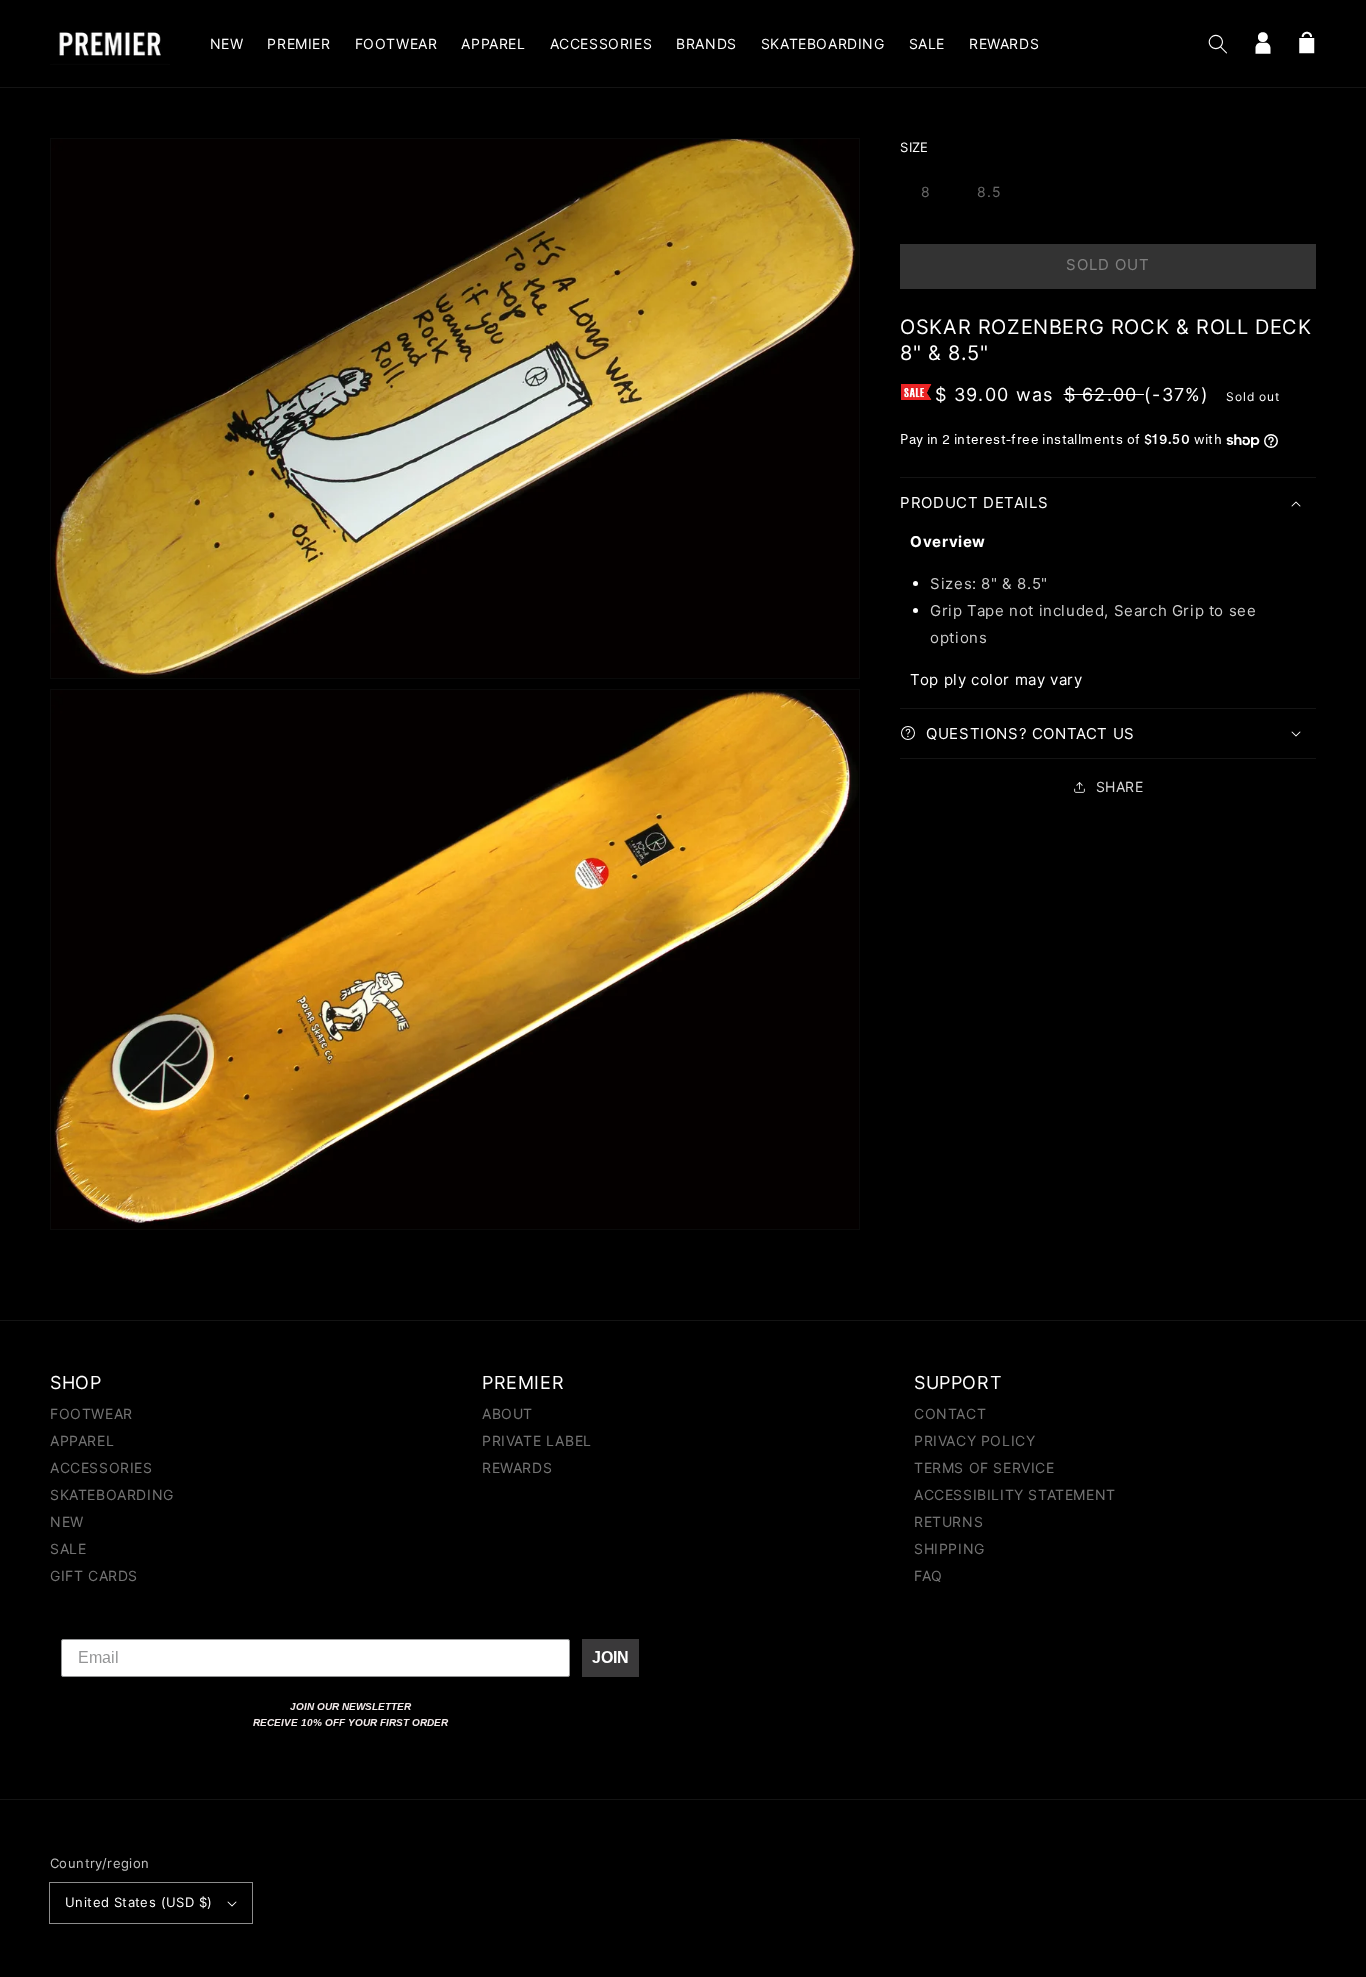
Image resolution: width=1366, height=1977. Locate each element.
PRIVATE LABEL (537, 1440)
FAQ (928, 1575)
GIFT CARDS (94, 1575)
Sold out (1108, 264)
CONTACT (950, 1414)
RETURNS (948, 1521)
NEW (67, 1521)
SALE (68, 1548)
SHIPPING (949, 1548)
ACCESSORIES (101, 1467)
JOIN (610, 1657)
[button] (1218, 44)
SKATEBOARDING (112, 1494)
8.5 (989, 191)
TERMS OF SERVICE (984, 1467)
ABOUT (507, 1414)
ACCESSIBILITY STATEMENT (1015, 1494)
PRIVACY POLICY (974, 1440)
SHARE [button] (1120, 786)
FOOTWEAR (91, 1414)
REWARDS (517, 1467)
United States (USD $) (138, 1902)
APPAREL (82, 1440)
